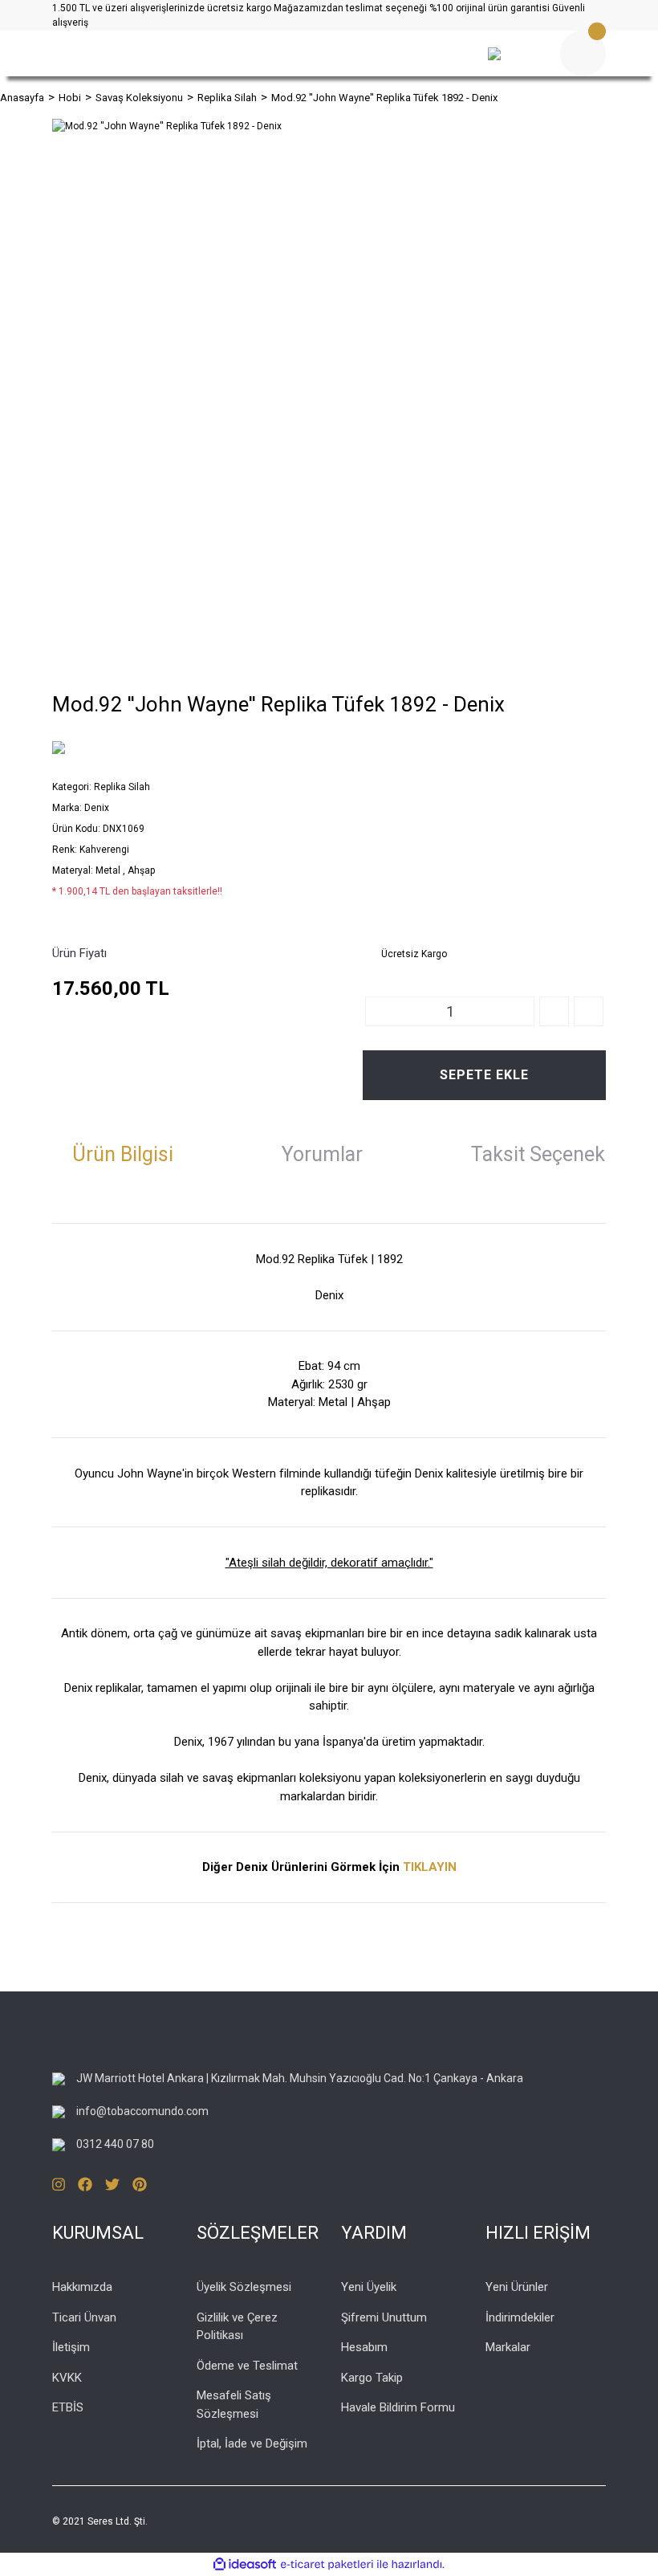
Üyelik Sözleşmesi (244, 2287)
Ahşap (141, 870)
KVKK (67, 2378)
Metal (109, 870)
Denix (97, 808)
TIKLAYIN (430, 1867)
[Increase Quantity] (554, 1011)
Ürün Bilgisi (123, 1154)
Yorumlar (322, 1154)
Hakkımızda (82, 2287)
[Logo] (233, 54)
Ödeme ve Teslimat (247, 2366)
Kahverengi (104, 850)
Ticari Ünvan (84, 2317)
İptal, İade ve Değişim (252, 2444)
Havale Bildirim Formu (398, 2407)
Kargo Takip (372, 2378)
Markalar (508, 2347)
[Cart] (583, 53)
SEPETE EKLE (484, 1075)
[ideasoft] (245, 2564)
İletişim (71, 2347)
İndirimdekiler (520, 2317)
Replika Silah (122, 787)
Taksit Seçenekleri (552, 1154)
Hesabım (364, 2347)
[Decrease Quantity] (589, 1011)
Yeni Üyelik (369, 2287)
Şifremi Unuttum (384, 2317)
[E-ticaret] (327, 2565)
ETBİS (68, 2407)
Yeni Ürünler (517, 2287)
